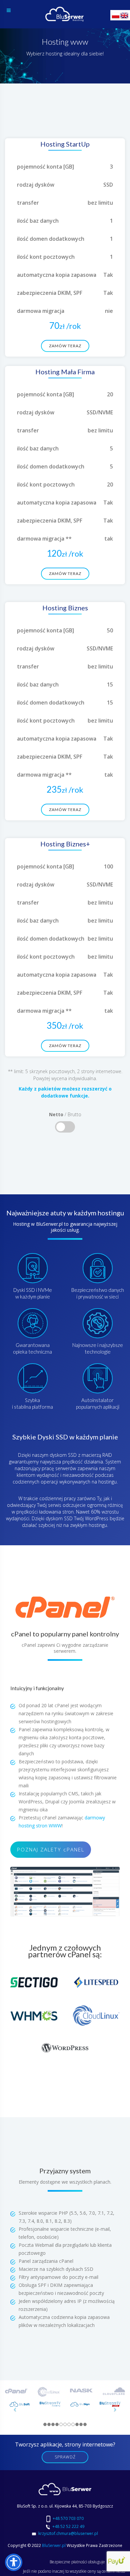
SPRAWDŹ (65, 2457)
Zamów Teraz (65, 346)
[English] (125, 15)
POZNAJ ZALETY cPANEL (51, 1850)
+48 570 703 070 (68, 2518)
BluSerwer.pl (54, 2545)
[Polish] (116, 15)
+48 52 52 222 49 (68, 2526)
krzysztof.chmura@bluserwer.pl (68, 2533)
